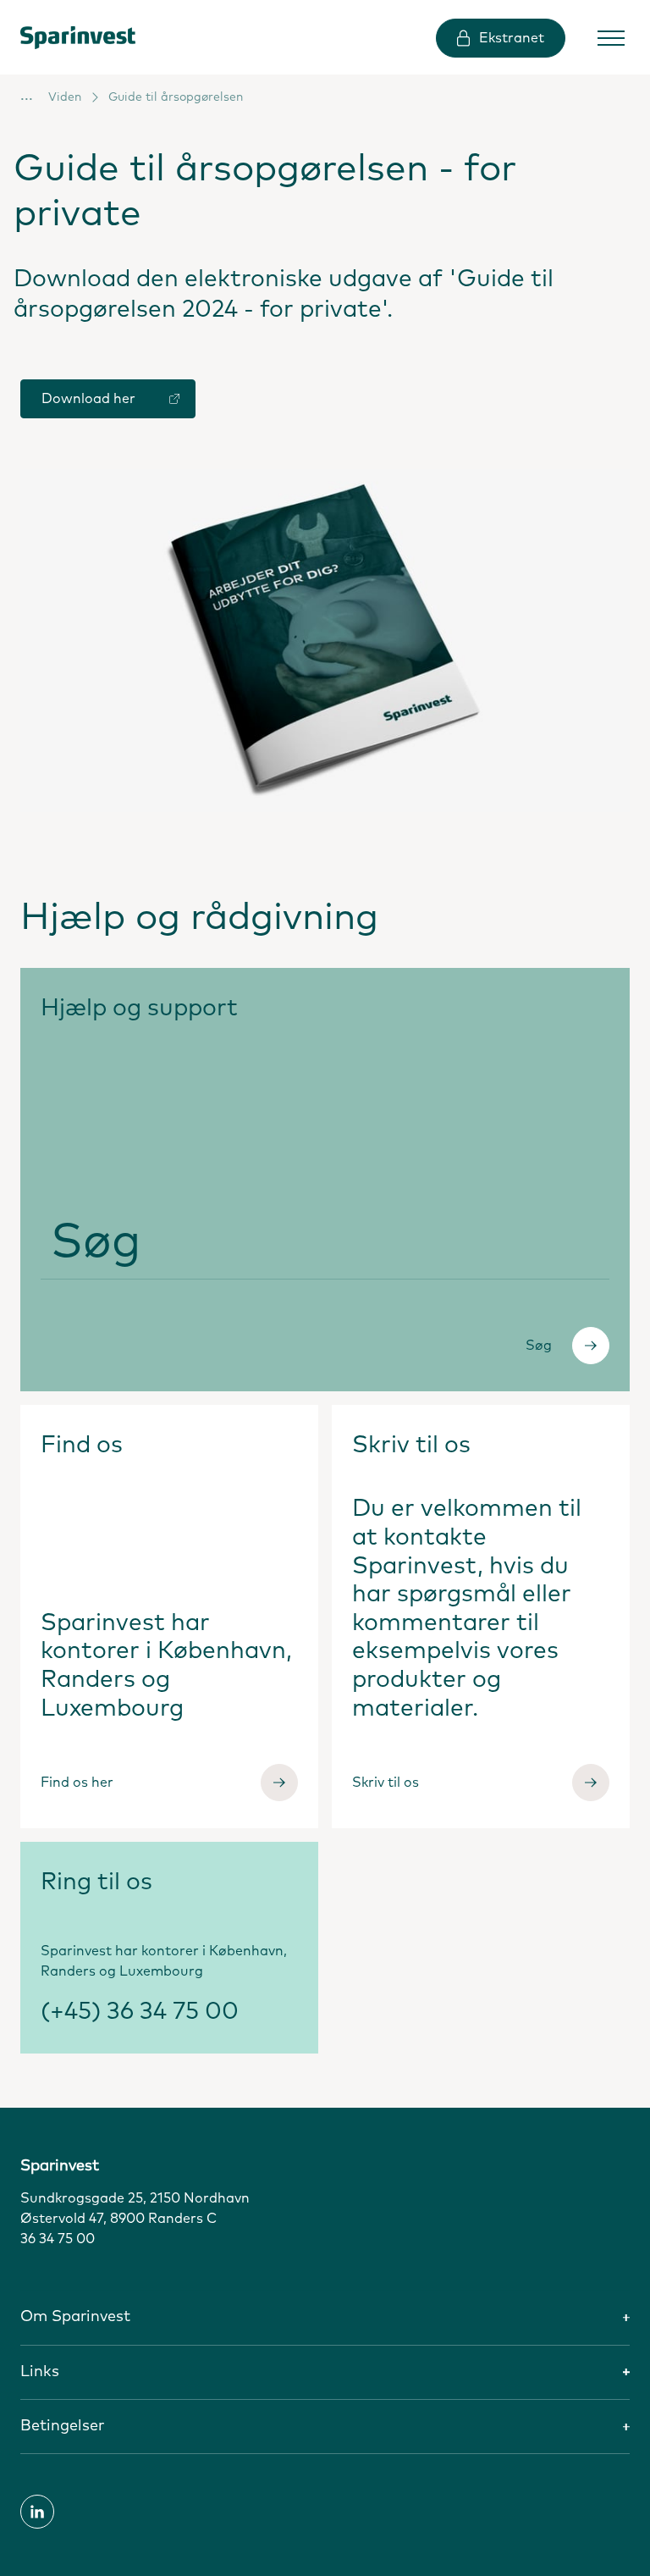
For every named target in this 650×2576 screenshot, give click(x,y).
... (27, 96)
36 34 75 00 (58, 2239)
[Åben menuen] (611, 38)
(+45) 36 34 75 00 (140, 2012)
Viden (65, 97)
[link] (92, 37)
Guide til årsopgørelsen (176, 97)
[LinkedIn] (37, 2512)
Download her (88, 399)
